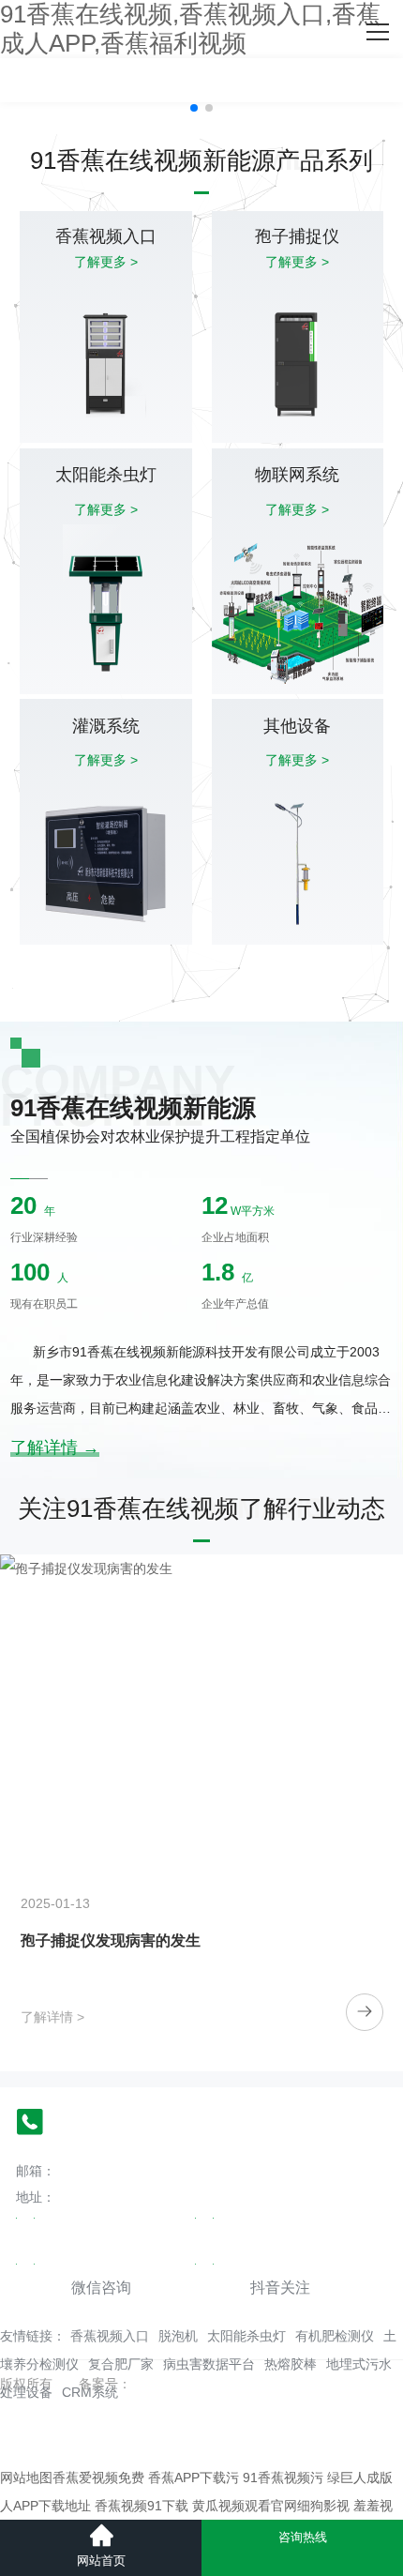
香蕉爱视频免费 (98, 2478)
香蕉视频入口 (110, 2336)
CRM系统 (90, 2392)
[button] (194, 108)
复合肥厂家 (121, 2364)
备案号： (105, 2384)
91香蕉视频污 (283, 2478)
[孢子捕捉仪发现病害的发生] (201, 1706)
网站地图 (26, 2478)
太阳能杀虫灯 (246, 2336)
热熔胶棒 (291, 2364)
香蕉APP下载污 (194, 2478)
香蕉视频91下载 (142, 2506)
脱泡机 (178, 2336)
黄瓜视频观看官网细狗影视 (271, 2506)
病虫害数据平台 (209, 2364)
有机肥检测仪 (335, 2336)
